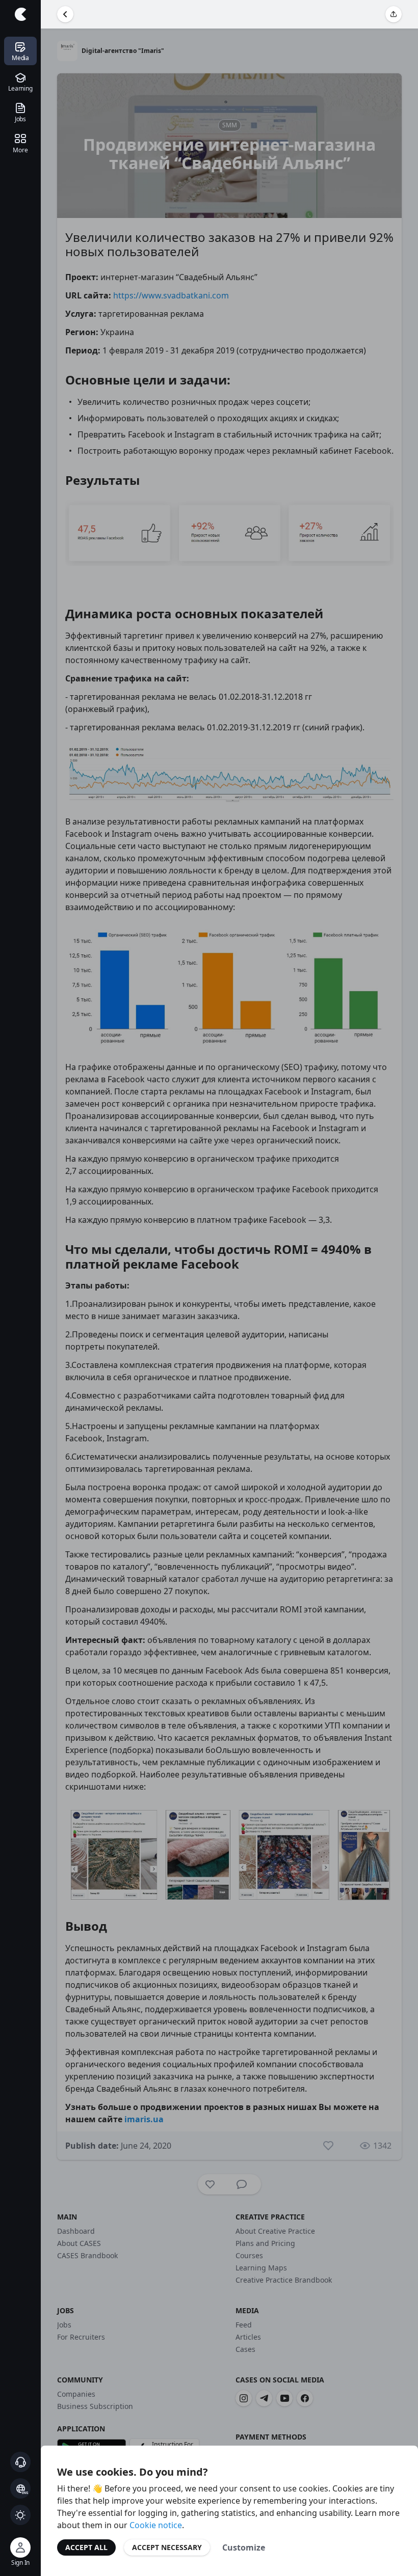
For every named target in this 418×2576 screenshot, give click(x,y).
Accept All (86, 2547)
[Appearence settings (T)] (20, 2515)
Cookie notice (156, 2525)
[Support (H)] (20, 2462)
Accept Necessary (167, 2547)
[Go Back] (65, 14)
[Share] (394, 14)
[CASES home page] (20, 14)
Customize (244, 2547)
